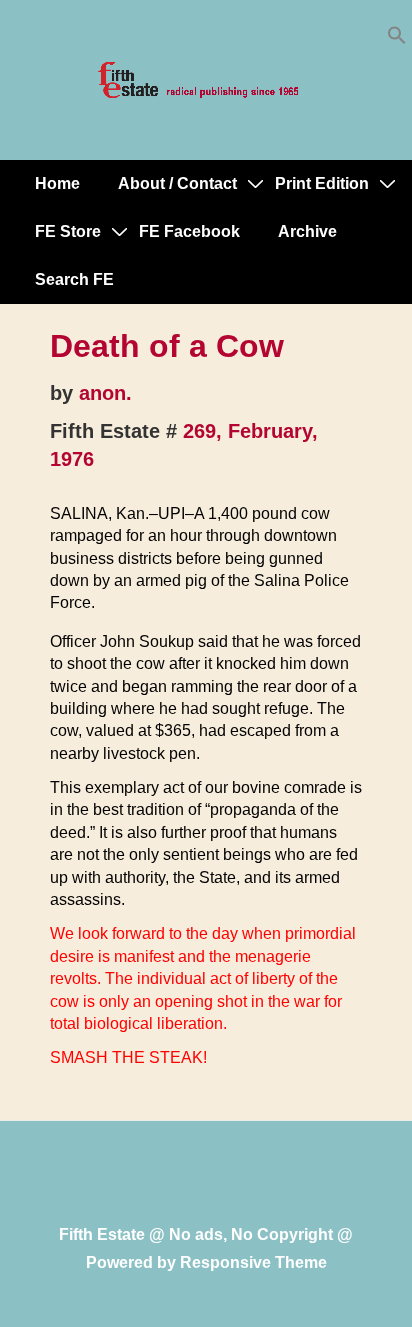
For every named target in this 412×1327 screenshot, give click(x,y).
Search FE (74, 279)
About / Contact (177, 183)
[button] (397, 39)
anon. (105, 393)
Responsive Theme (253, 1262)
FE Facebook (189, 231)
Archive (307, 231)
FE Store (68, 231)
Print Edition (322, 183)
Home (57, 183)
